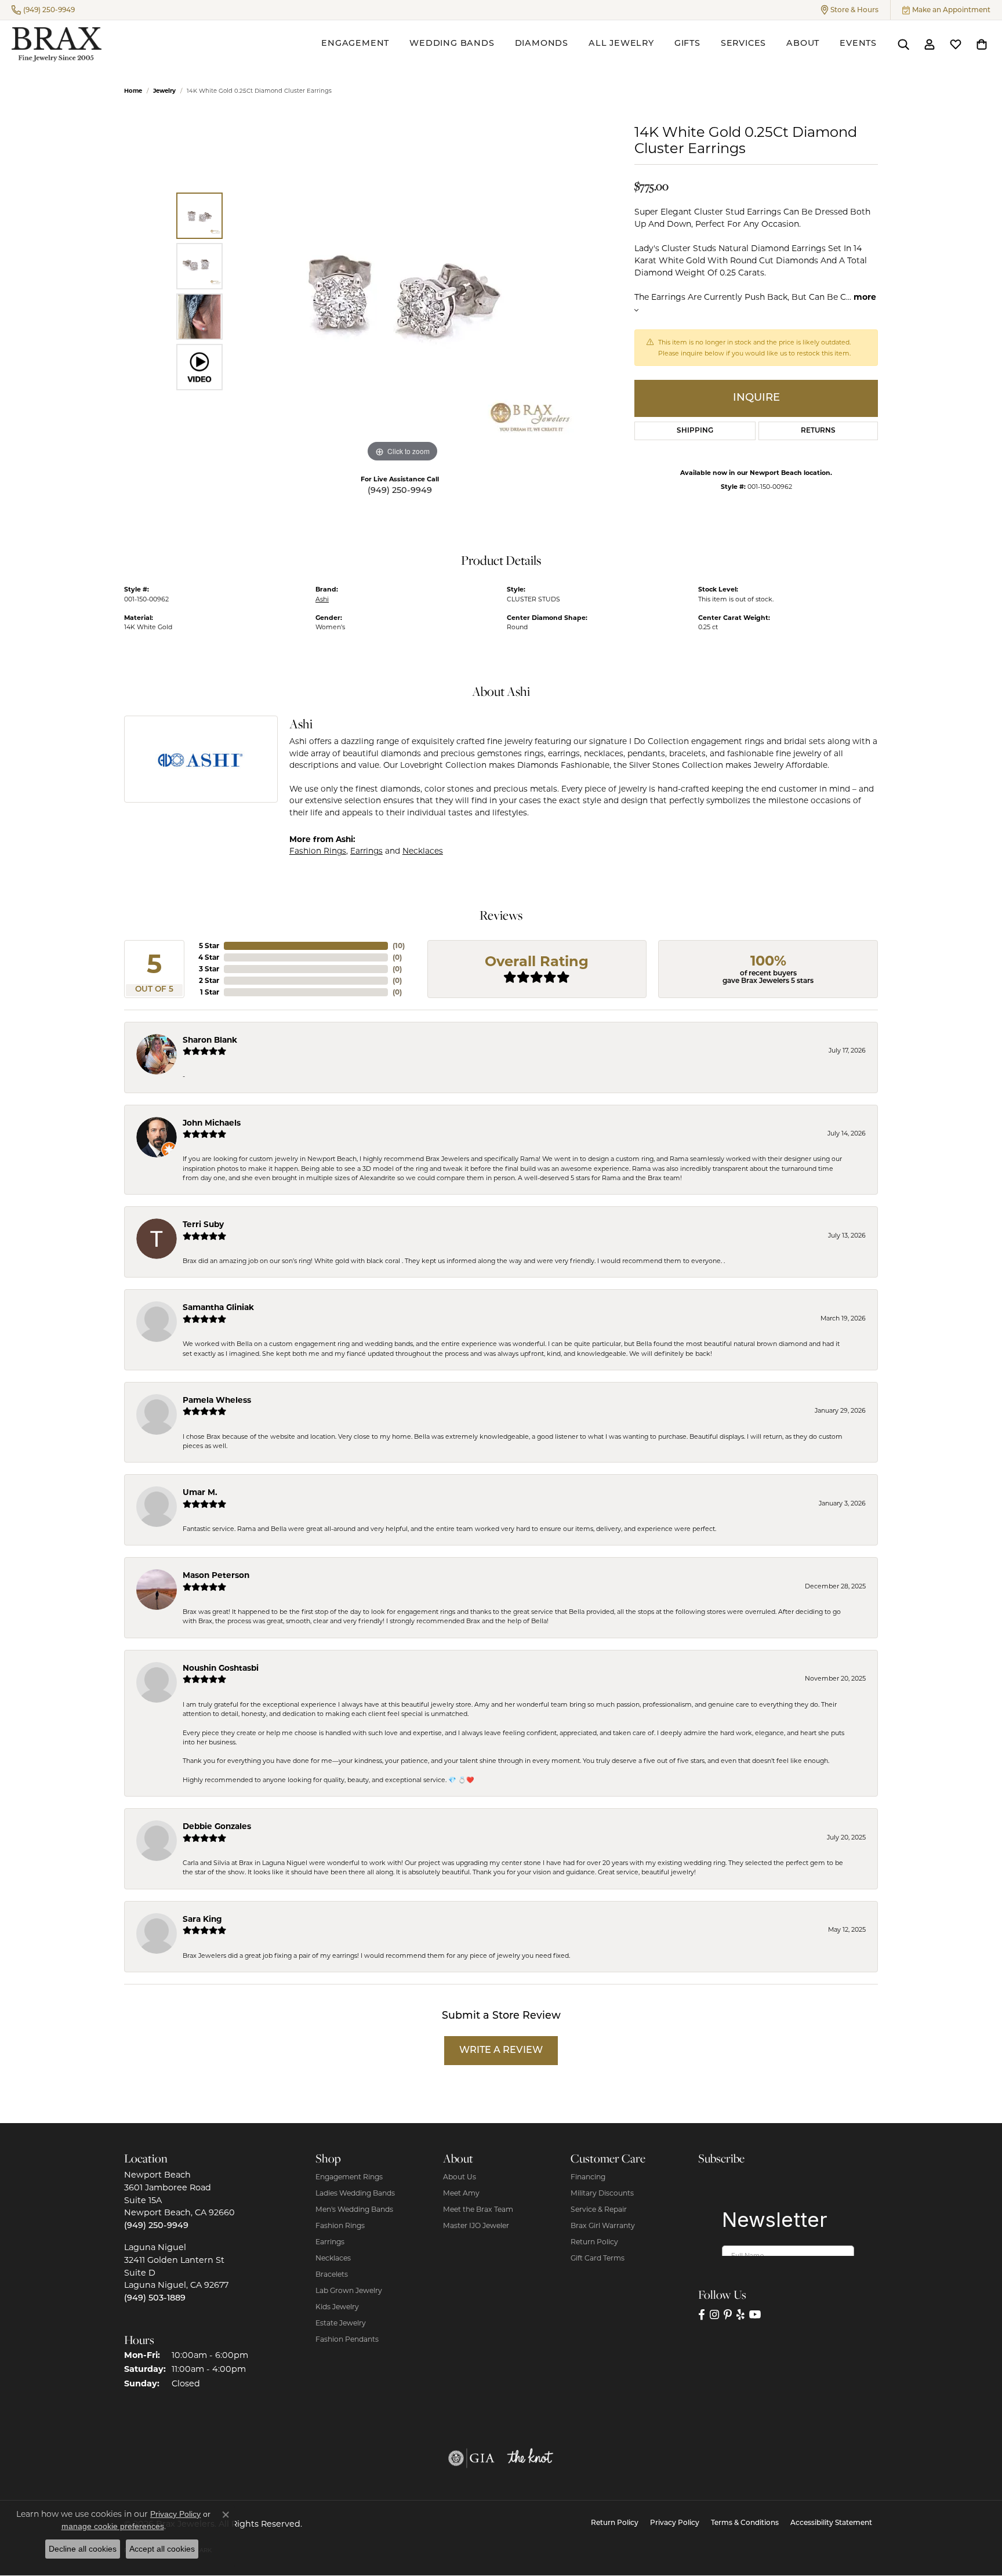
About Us (460, 2177)
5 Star (209, 946)
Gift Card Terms (598, 2258)
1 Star (210, 992)
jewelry (164, 91)
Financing (588, 2177)
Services (743, 44)
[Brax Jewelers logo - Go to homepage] (57, 44)
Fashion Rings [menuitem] (340, 2225)
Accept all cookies (162, 2549)
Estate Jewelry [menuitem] (341, 2323)
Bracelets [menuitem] (332, 2274)
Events (858, 44)
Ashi (322, 599)
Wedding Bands (452, 44)
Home (133, 91)
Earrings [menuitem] (330, 2242)
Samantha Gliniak (218, 1307)
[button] (850, 10)
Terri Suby (203, 1224)
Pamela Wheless (217, 1400)
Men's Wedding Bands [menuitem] (354, 2209)
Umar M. (200, 1492)
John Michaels (212, 1123)
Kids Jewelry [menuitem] (337, 2307)
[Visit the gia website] (471, 2458)
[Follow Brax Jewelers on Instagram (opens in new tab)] (714, 2314)
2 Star (209, 980)
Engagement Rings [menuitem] (349, 2177)
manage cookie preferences (113, 2526)
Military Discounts (602, 2193)
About (803, 44)
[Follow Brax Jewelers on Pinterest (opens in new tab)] (728, 2314)
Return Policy (594, 2242)
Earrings (366, 851)
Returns (818, 431)
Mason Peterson (216, 1575)
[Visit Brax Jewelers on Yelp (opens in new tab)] (740, 2314)
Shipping (695, 431)
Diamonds (542, 44)
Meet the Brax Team (478, 2209)
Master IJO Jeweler (476, 2225)
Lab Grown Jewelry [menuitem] (349, 2290)
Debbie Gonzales (217, 1826)
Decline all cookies (83, 2549)
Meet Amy (461, 2193)
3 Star (209, 969)
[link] (43, 10)
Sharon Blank (210, 1040)
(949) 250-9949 (400, 491)
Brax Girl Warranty (603, 2225)
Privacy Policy (675, 2523)
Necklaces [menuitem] (333, 2258)
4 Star (209, 957)
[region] (402, 291)
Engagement (355, 44)
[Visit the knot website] (530, 2458)
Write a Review (501, 2051)
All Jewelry (621, 44)
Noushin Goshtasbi (221, 1668)
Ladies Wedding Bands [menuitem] (355, 2193)
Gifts (687, 44)
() (399, 946)
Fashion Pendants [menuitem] (347, 2339)
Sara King (202, 1919)
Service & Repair (599, 2209)
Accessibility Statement (831, 2523)
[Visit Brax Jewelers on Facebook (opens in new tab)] (702, 2314)
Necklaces (423, 851)
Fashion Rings (318, 851)
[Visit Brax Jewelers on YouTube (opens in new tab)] (755, 2314)
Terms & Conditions (745, 2523)
